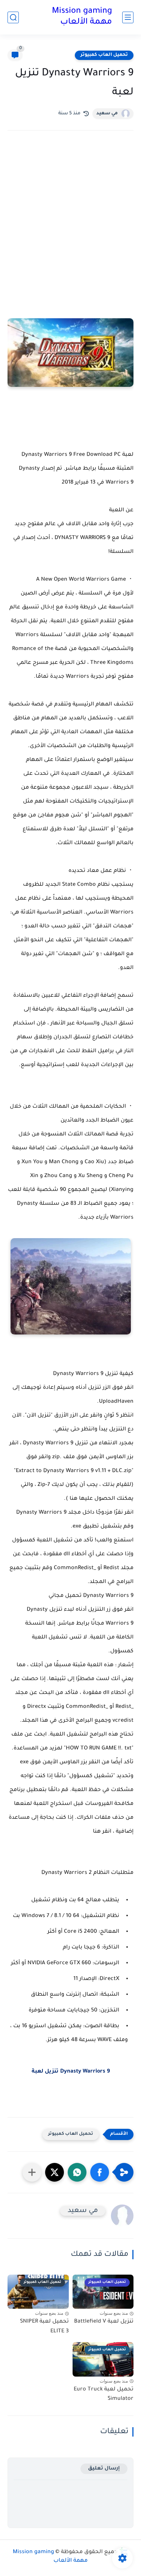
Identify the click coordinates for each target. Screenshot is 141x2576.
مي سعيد (107, 114)
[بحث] (13, 17)
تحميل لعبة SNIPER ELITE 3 (44, 2327)
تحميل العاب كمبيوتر (104, 55)
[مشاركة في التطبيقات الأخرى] (32, 2172)
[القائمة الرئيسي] (128, 17)
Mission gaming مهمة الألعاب (82, 17)
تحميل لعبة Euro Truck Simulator (104, 2395)
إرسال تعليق (104, 2469)
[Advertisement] (70, 219)
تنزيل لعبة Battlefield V (104, 2322)
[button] (100, 2172)
